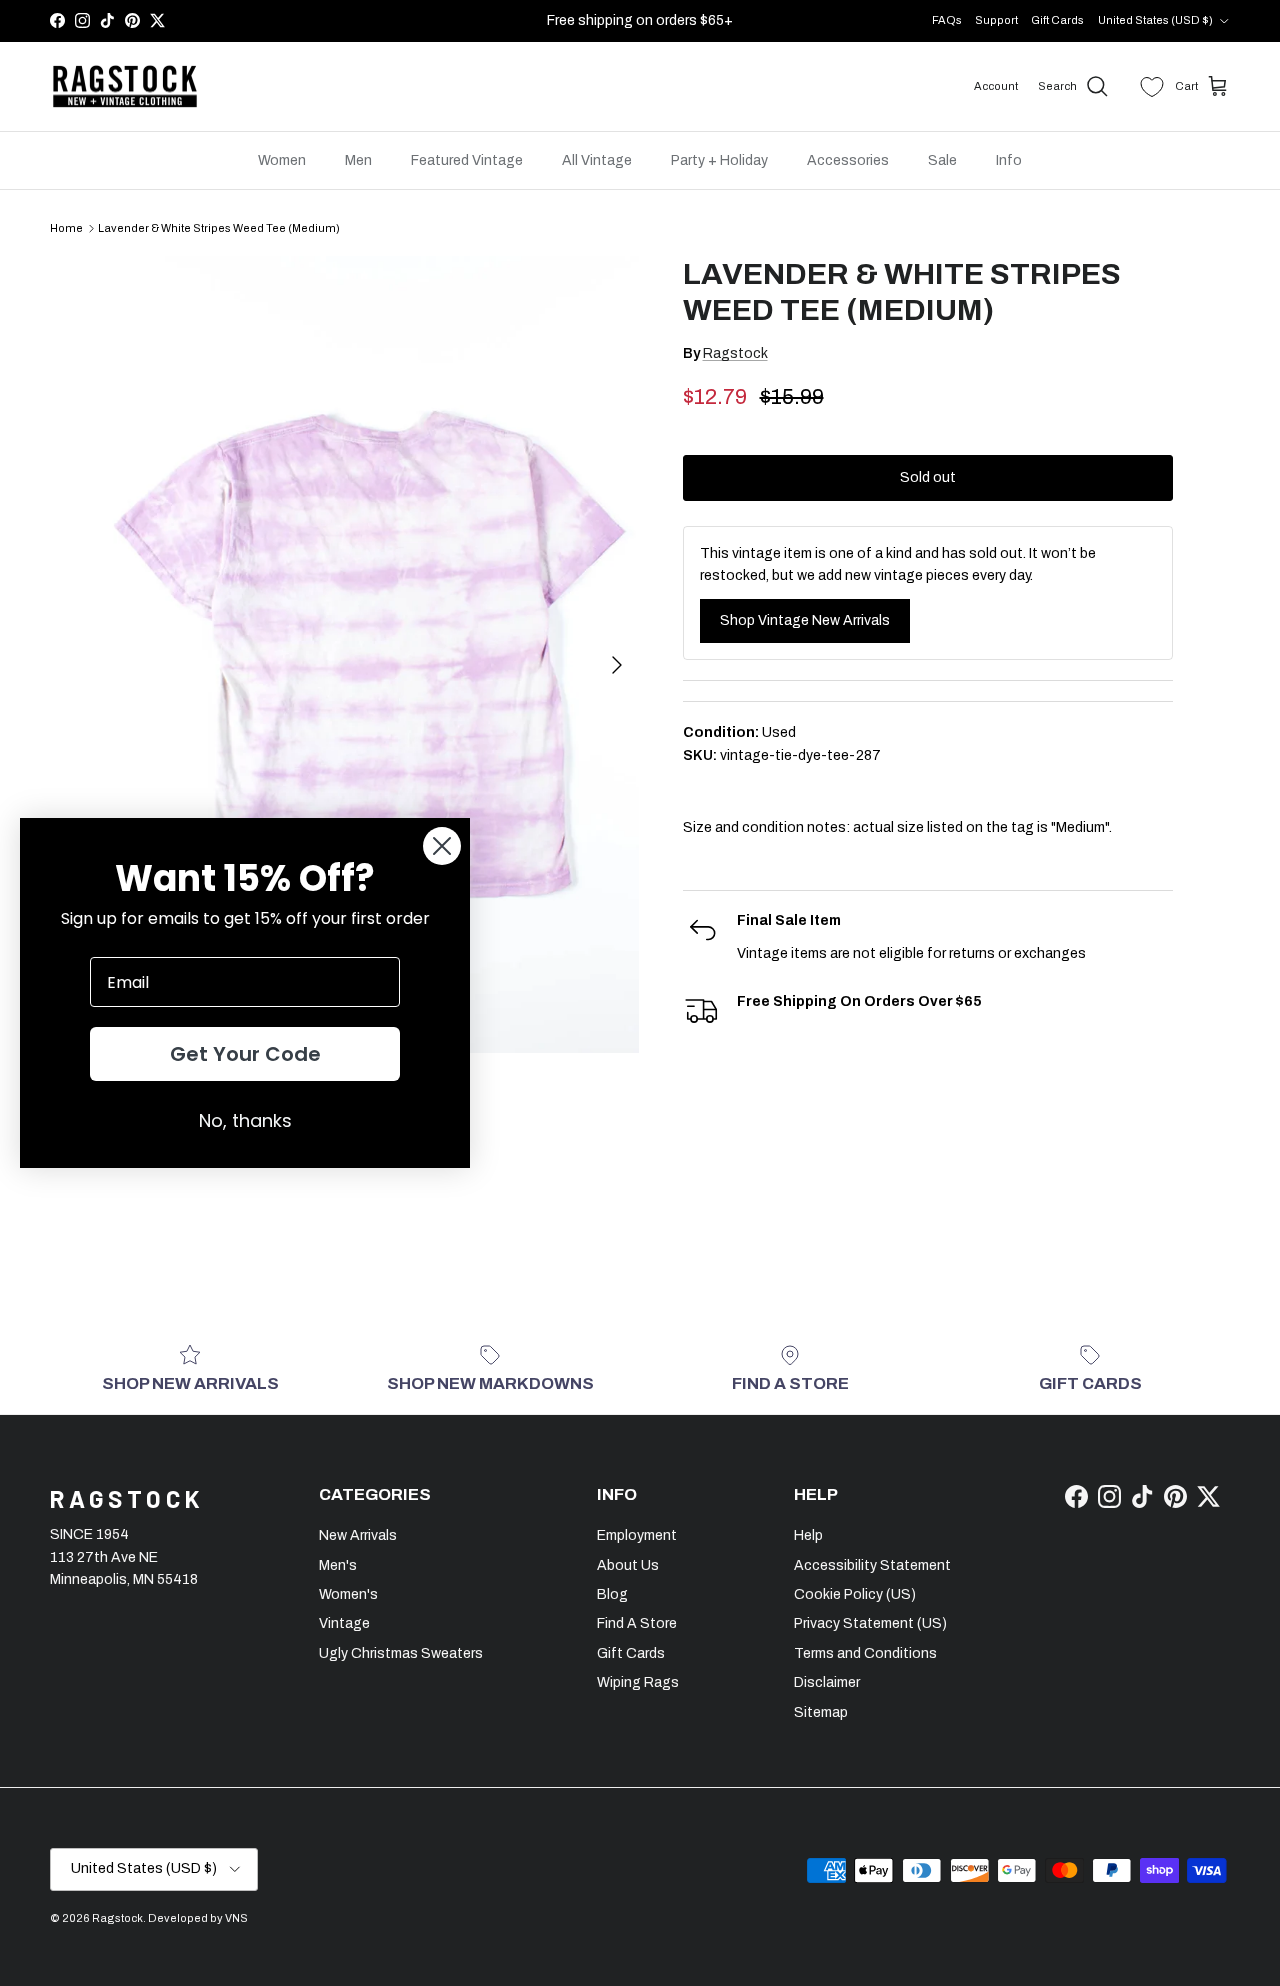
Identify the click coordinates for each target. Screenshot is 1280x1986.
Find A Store (637, 1623)
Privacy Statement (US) (870, 1623)
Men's (338, 1565)
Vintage (344, 1623)
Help (808, 1535)
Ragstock (735, 353)
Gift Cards (1057, 20)
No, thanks (245, 1120)
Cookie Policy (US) (855, 1594)
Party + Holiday (719, 160)
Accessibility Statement (872, 1565)
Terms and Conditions (865, 1653)
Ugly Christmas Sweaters (401, 1653)
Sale (942, 160)
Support (996, 20)
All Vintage (597, 160)
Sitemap (821, 1712)
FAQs (947, 20)
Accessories (848, 160)
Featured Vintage (467, 160)
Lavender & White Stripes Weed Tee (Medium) (219, 228)
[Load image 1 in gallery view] (373, 654)
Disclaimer (827, 1682)
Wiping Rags (638, 1682)
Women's (348, 1594)
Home (66, 228)
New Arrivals (358, 1535)
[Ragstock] (125, 87)
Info (1009, 160)
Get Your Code (245, 1054)
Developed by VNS (198, 1918)
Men (358, 160)
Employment (637, 1535)
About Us (628, 1565)
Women (282, 160)
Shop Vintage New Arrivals (805, 620)
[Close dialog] (442, 846)
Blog (612, 1594)
